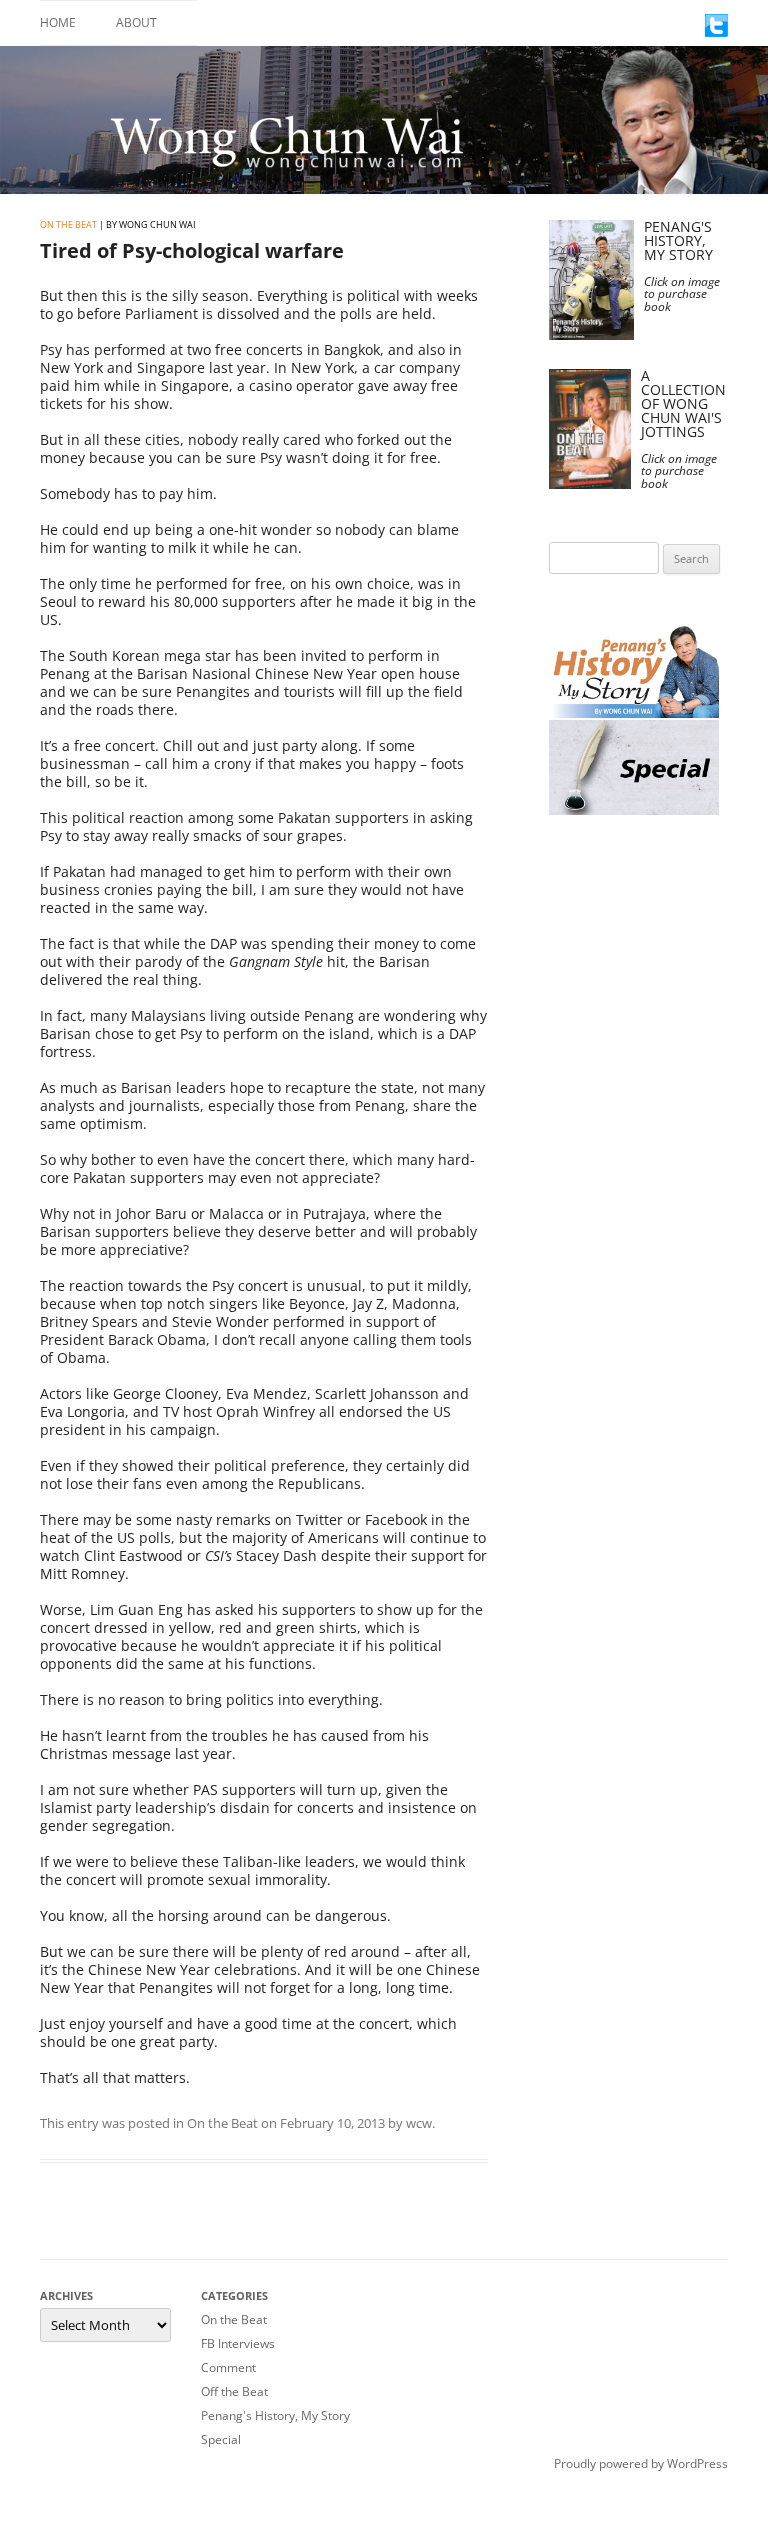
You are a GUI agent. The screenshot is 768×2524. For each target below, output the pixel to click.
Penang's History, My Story (275, 2415)
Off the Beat (234, 2391)
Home (58, 22)
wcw (419, 2123)
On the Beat (68, 224)
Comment (228, 2367)
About (136, 22)
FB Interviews (238, 2343)
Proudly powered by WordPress (641, 2463)
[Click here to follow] (716, 31)
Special (221, 2439)
